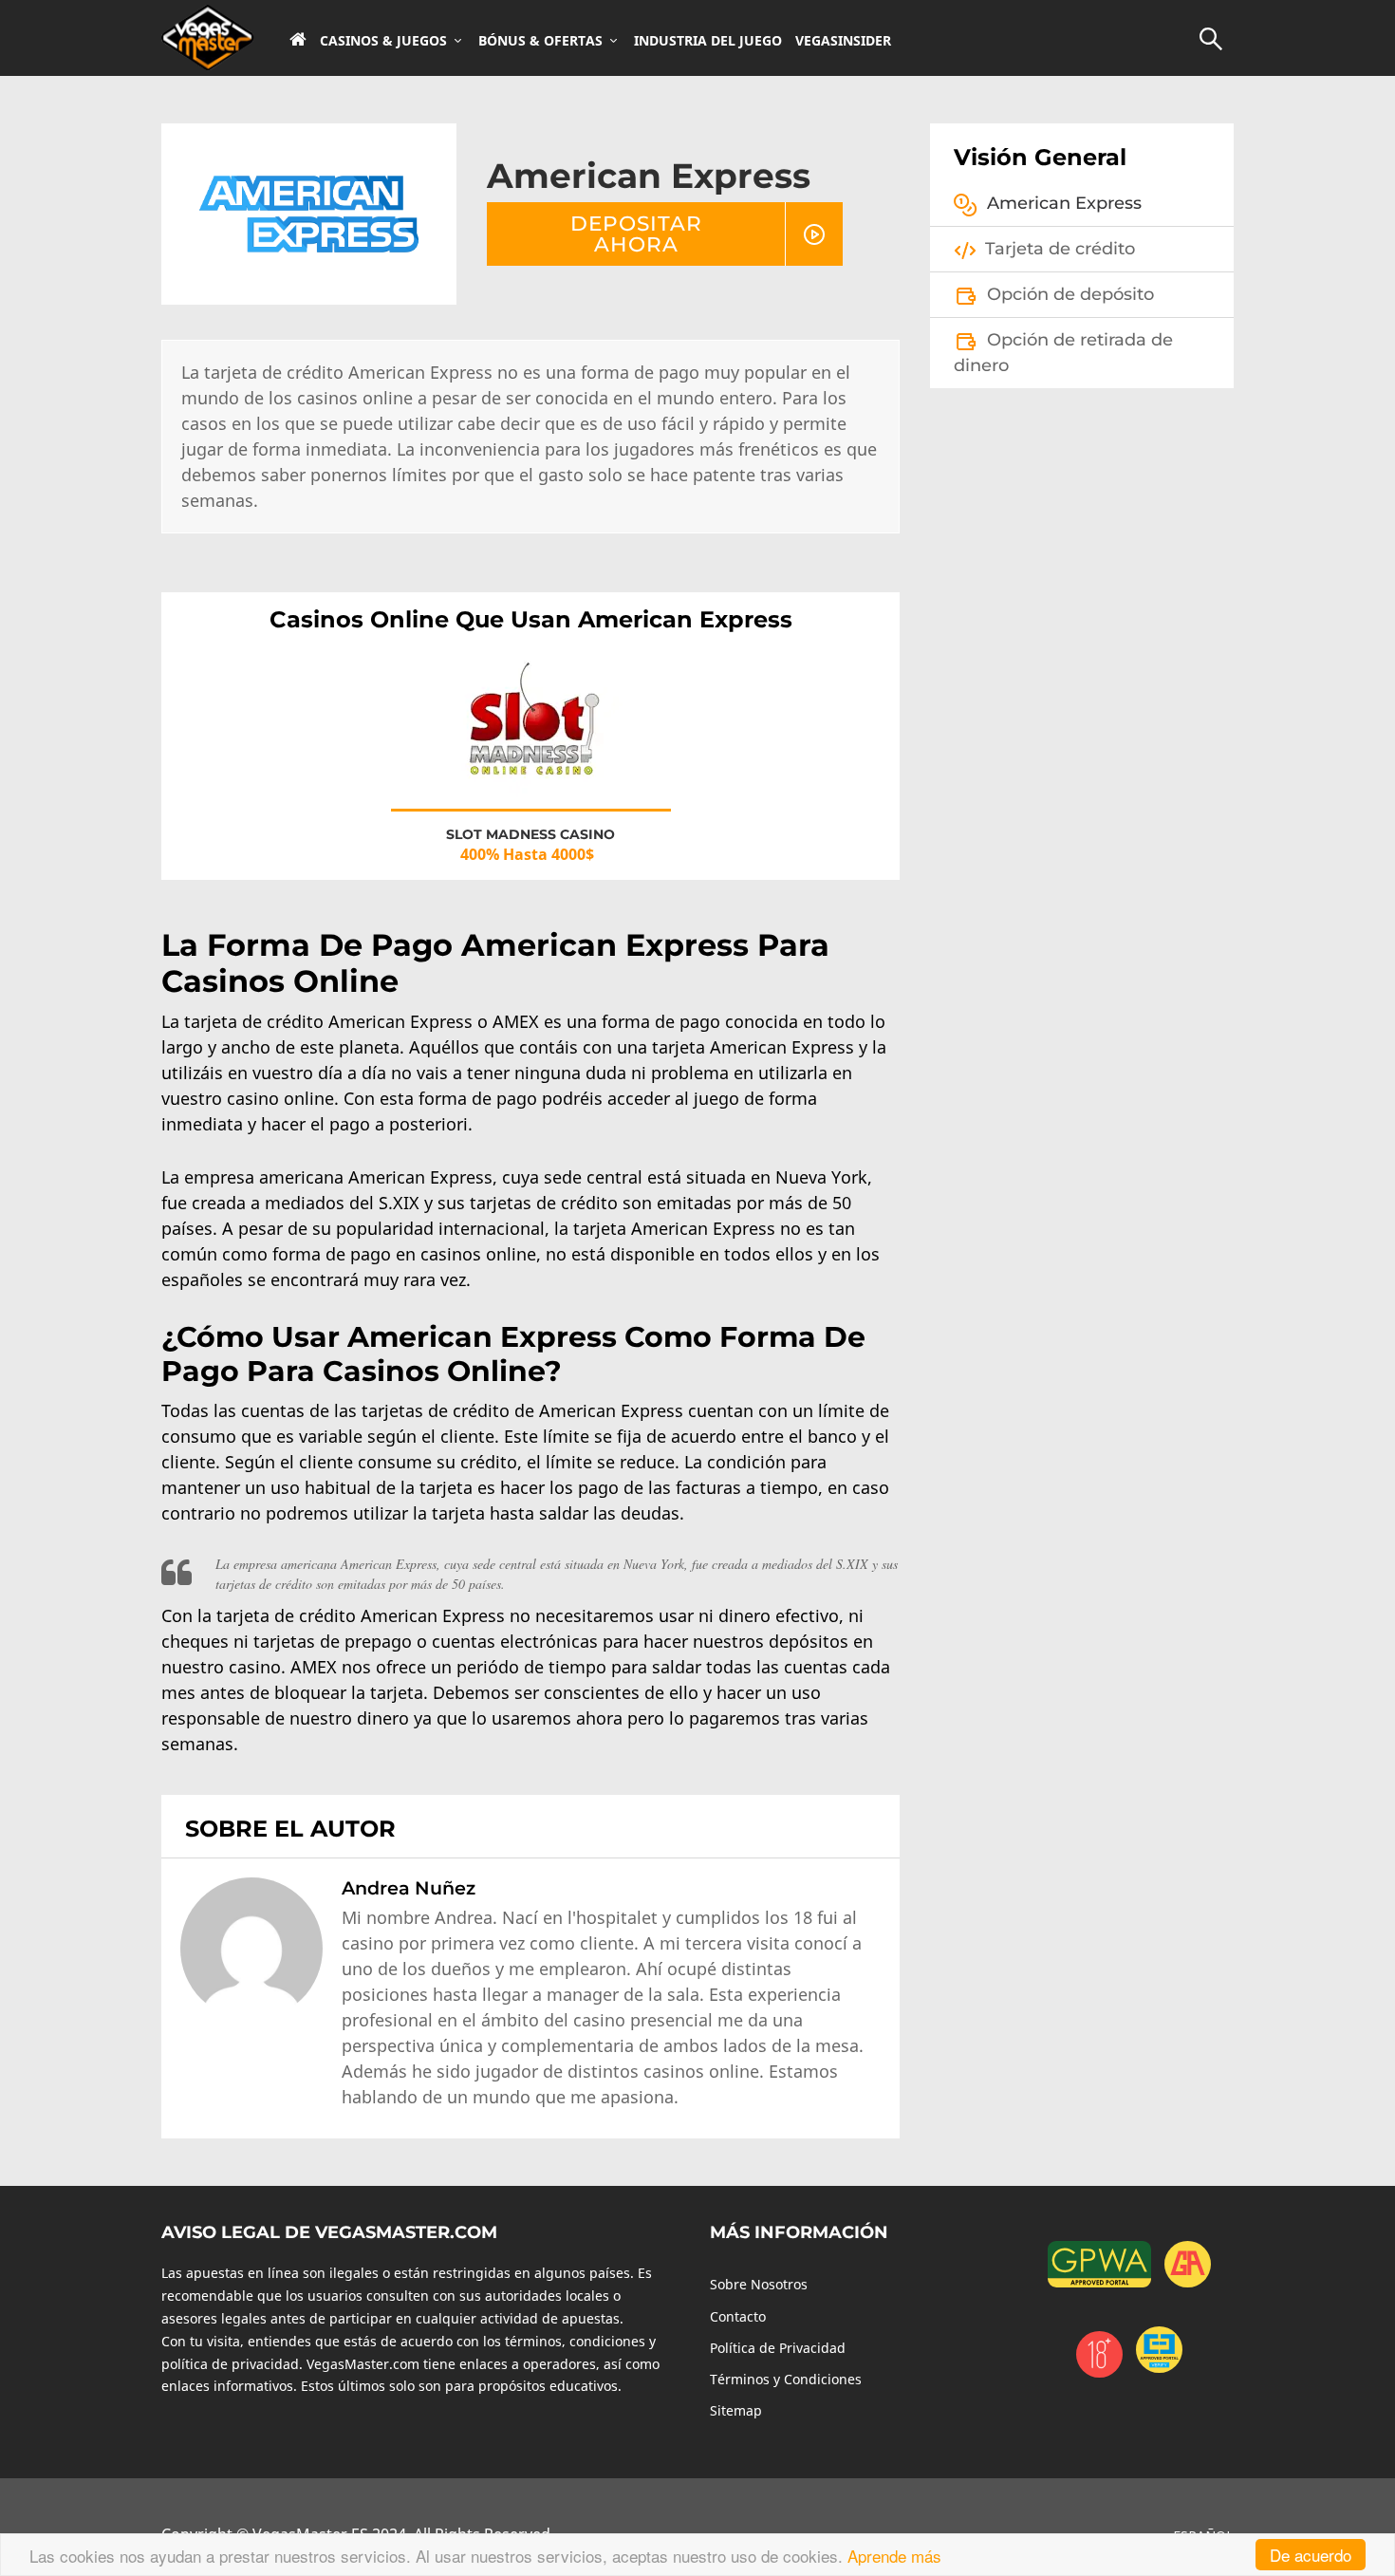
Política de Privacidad (778, 2348)
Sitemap (736, 2410)
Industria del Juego (708, 41)
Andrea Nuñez (409, 1888)
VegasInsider (843, 41)
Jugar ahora (530, 715)
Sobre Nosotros (759, 2284)
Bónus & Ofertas (540, 41)
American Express (1064, 203)
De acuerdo (1311, 2555)
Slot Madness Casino (530, 834)
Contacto (738, 2316)
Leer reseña (531, 749)
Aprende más (894, 2556)
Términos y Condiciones (786, 2379)
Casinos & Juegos (383, 41)
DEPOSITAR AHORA (636, 233)
